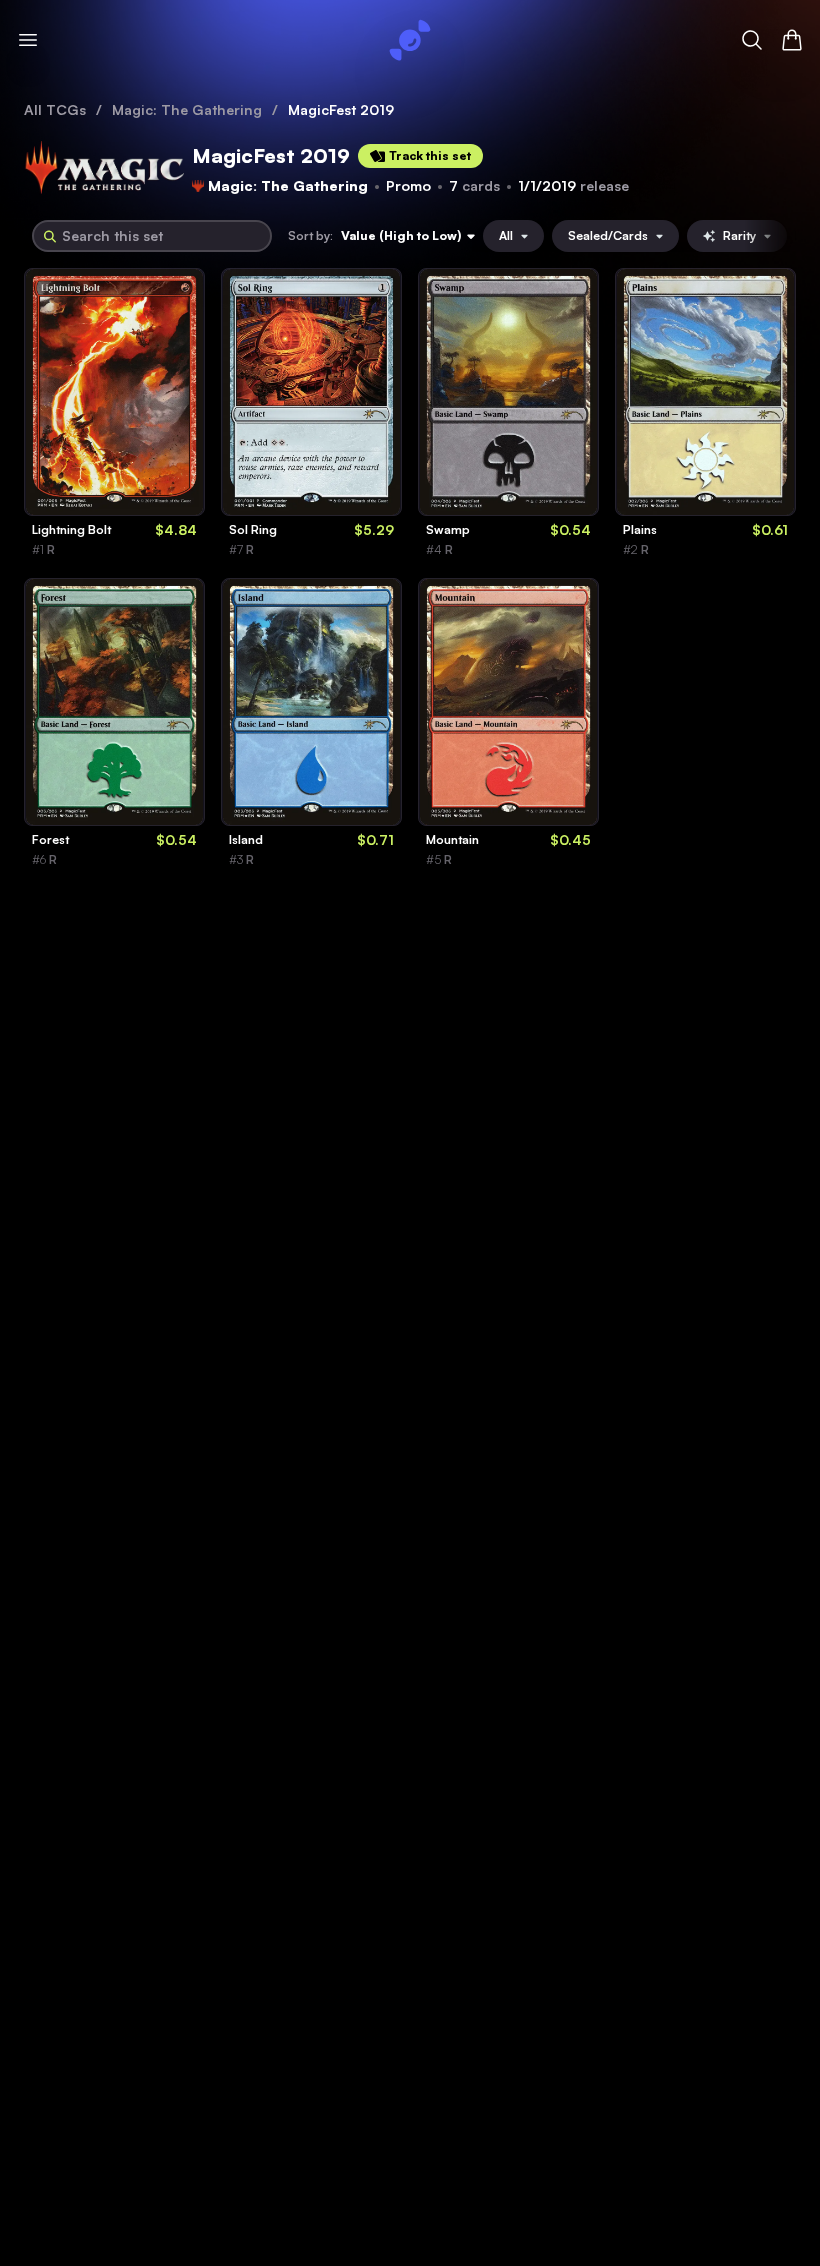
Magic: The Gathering (187, 109)
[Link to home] (410, 40)
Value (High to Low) (401, 235)
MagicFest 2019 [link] (341, 109)
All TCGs (55, 109)
